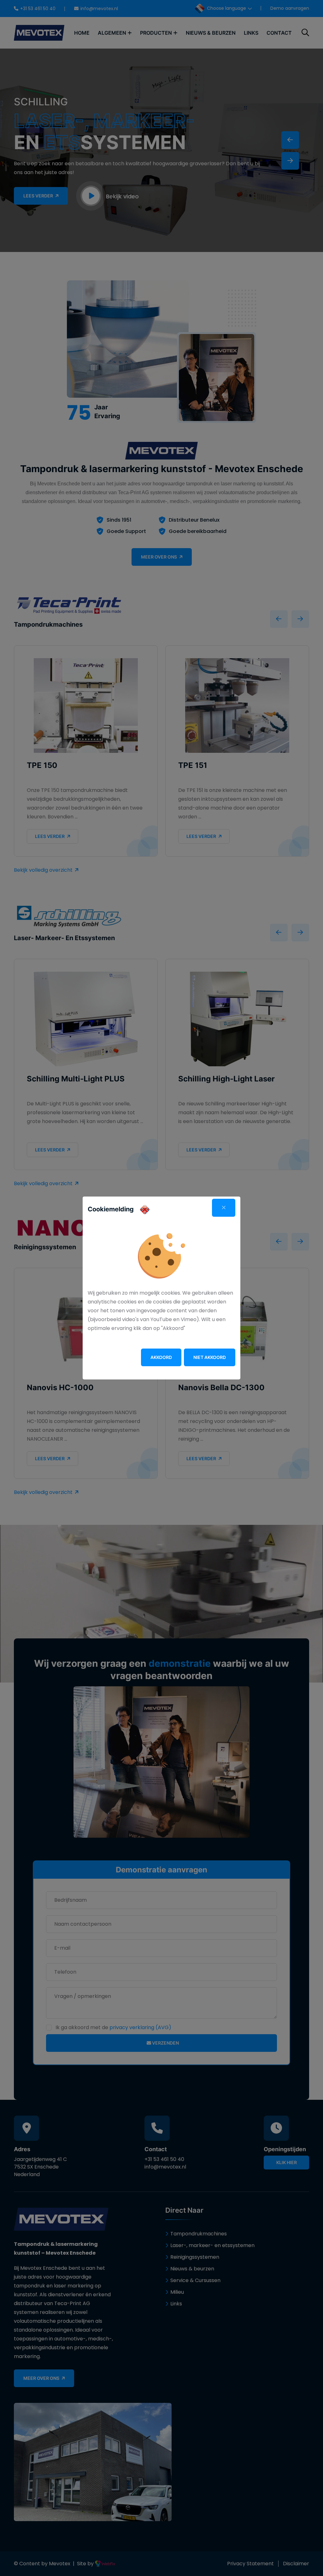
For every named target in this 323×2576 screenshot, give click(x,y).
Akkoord (161, 1357)
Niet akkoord (210, 1357)
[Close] (224, 1208)
